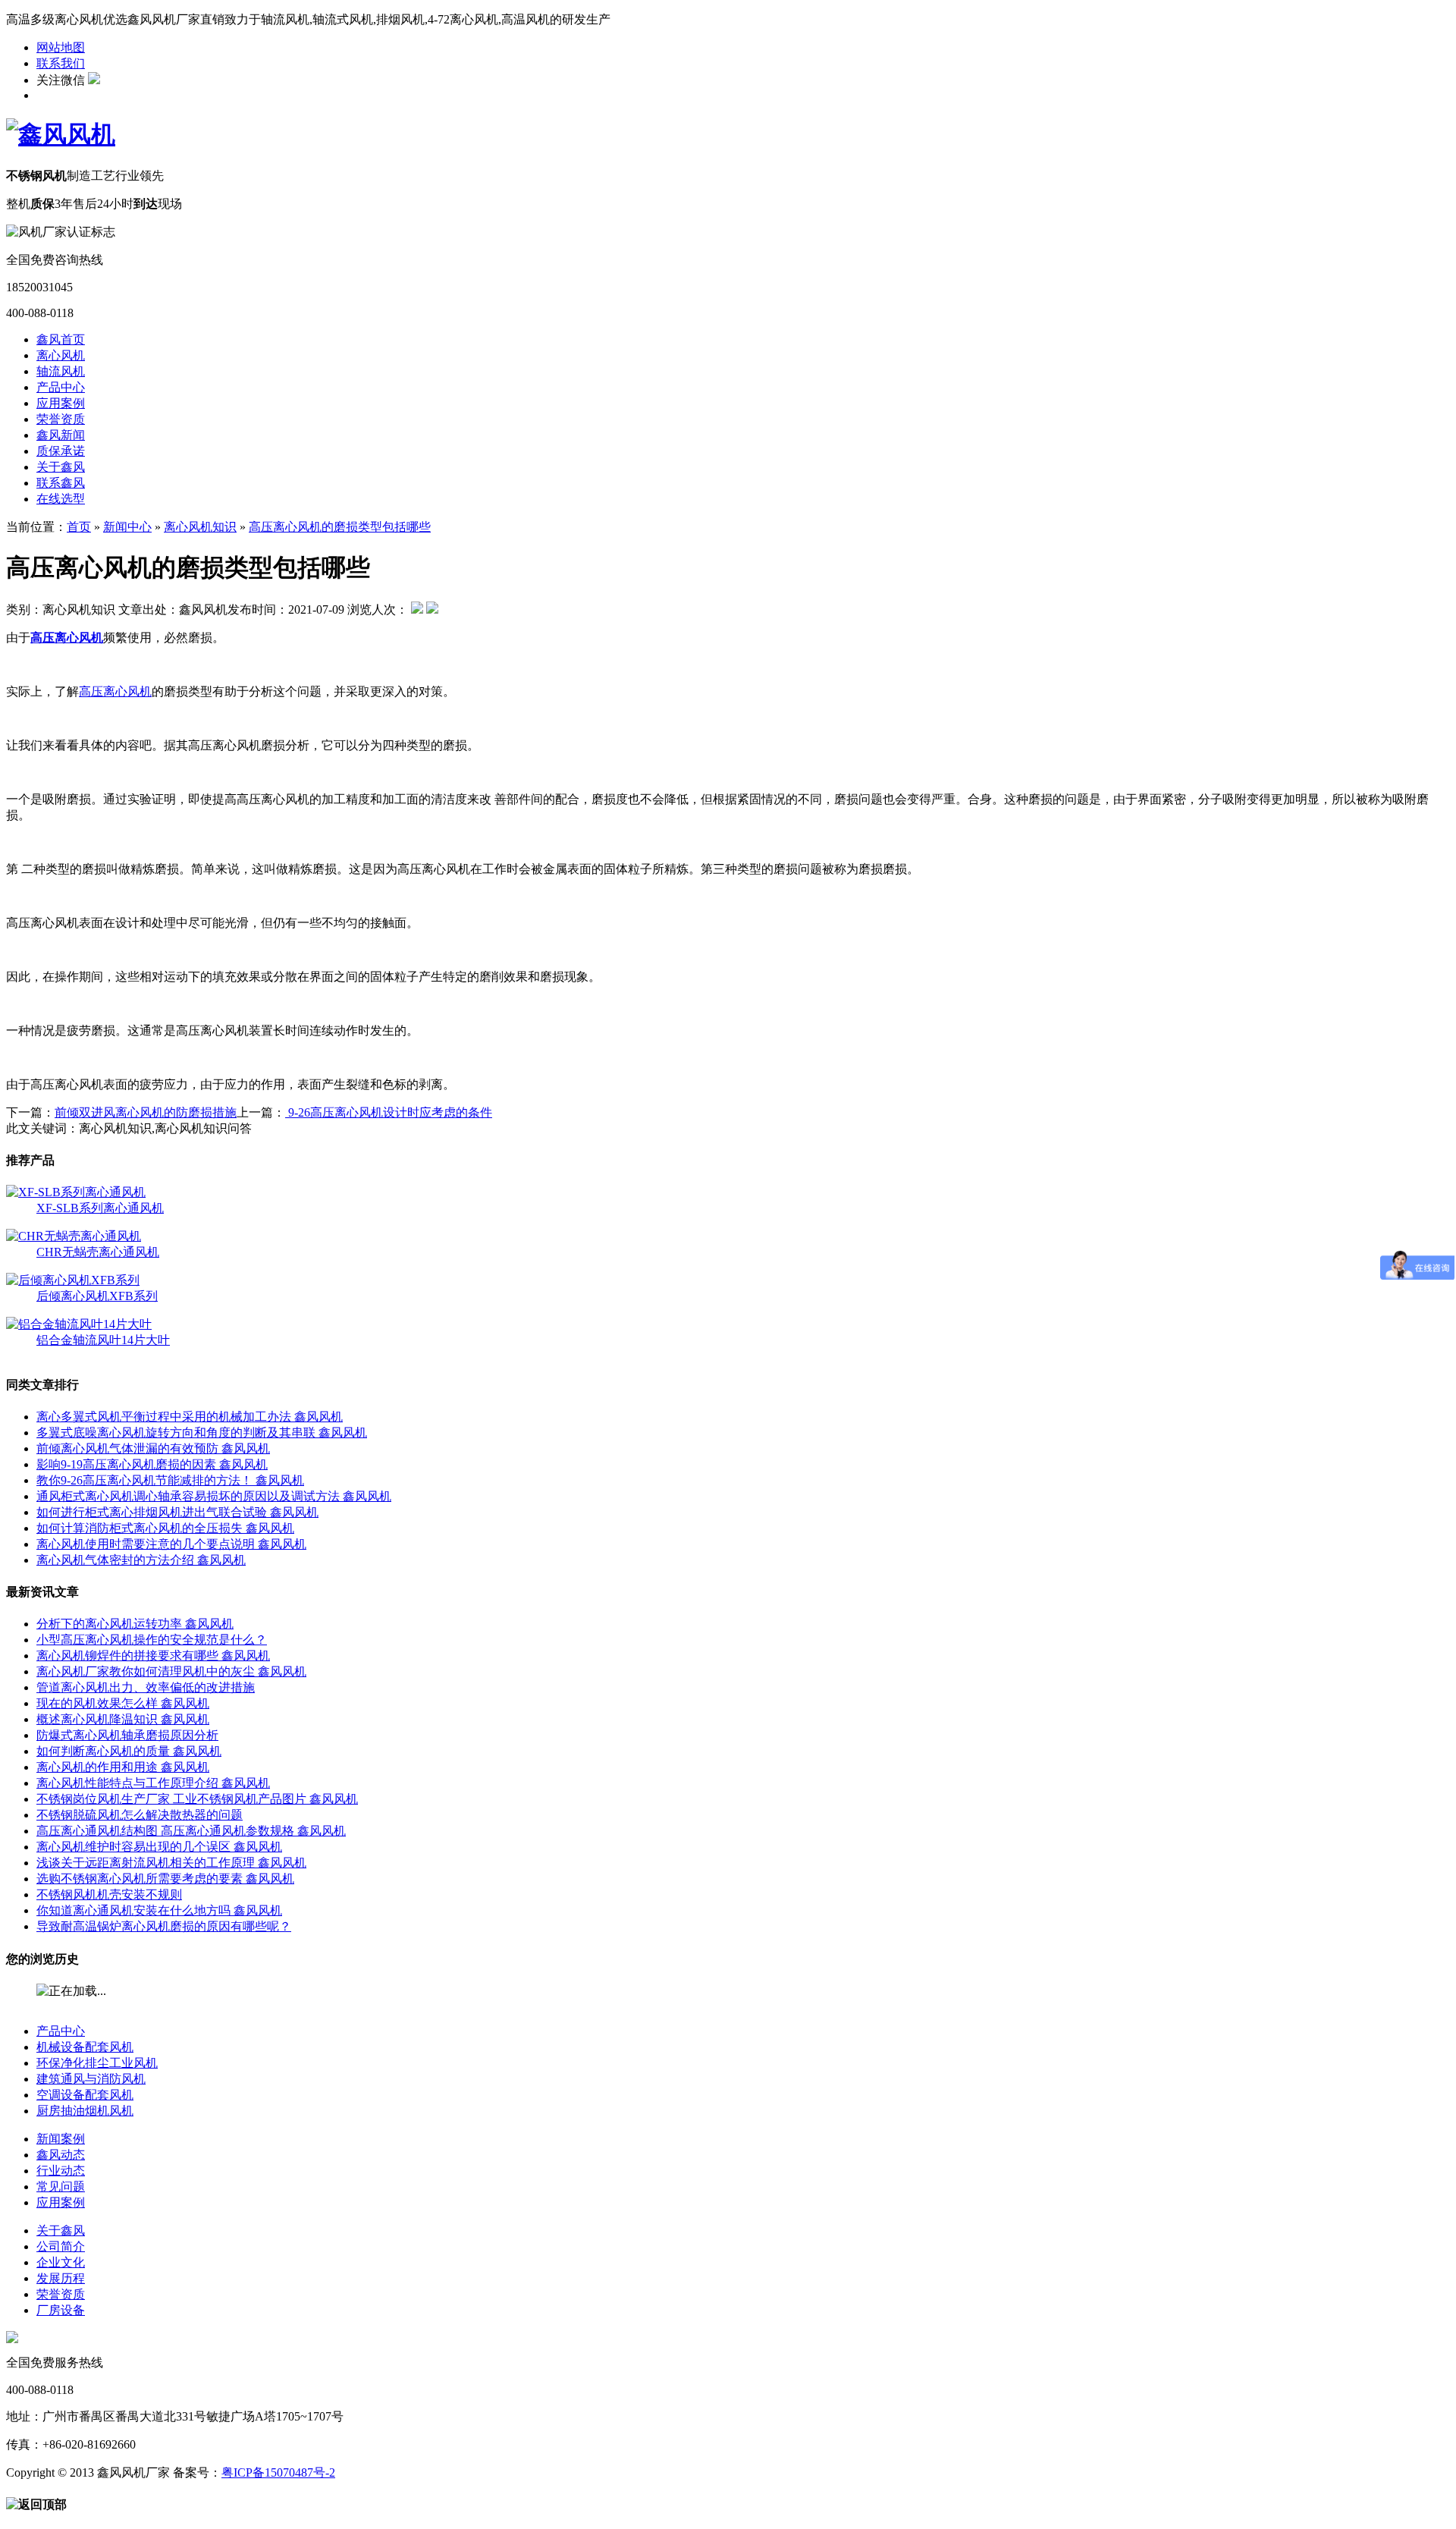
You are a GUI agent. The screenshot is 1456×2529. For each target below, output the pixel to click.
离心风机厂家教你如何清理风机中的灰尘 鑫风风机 (171, 1671)
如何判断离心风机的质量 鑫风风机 (129, 1751)
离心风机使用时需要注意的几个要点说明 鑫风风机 (171, 1544)
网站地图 (61, 47)
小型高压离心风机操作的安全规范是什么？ (152, 1640)
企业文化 (61, 2262)
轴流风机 (61, 371)
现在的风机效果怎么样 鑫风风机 (123, 1703)
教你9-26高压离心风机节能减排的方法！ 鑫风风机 (170, 1480)
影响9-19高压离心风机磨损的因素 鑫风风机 (152, 1464)
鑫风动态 (61, 2155)
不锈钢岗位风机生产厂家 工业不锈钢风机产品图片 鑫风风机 (197, 1799)
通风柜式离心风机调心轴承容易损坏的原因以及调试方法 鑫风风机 (214, 1496)
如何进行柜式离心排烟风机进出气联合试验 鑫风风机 (177, 1512)
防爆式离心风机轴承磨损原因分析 (127, 1735)
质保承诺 (61, 451)
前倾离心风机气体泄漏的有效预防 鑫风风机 (153, 1448)
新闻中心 (127, 527)
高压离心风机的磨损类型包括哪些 (340, 527)
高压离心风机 (115, 691)
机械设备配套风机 (85, 2047)
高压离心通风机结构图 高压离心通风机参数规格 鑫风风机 (191, 1831)
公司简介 (61, 2246)
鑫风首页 (61, 339)
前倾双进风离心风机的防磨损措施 (146, 1112)
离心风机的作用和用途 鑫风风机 (123, 1767)
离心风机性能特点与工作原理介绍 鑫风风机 (153, 1783)
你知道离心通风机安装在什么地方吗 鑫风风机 (159, 1910)
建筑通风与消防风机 (91, 2079)
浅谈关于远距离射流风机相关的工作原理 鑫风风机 (171, 1863)
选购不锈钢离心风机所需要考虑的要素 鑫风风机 (165, 1879)
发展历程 (61, 2278)
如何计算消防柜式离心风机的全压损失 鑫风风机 (165, 1528)
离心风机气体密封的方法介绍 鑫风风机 (141, 1560)
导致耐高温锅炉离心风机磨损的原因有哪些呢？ (164, 1926)
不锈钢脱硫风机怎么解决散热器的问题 (140, 1815)
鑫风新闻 (61, 435)
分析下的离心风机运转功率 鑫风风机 (135, 1624)
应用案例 (61, 403)
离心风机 (61, 355)
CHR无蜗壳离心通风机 (98, 1252)
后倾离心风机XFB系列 (97, 1296)
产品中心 (61, 387)
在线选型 (61, 499)
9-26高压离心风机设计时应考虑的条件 (389, 1112)
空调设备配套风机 (85, 2095)
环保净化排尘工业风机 (97, 2063)
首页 (79, 527)
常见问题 (61, 2187)
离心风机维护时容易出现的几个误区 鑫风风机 (159, 1847)
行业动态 (61, 2171)
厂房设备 (61, 2310)
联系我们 (61, 63)
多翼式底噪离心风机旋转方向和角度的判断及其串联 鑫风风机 (202, 1433)
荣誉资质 (61, 419)
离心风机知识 (200, 527)
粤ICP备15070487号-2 (278, 2472)
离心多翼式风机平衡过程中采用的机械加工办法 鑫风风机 (190, 1417)
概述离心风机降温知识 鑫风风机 (123, 1719)
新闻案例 (61, 2139)
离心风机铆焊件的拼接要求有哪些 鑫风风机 (153, 1656)
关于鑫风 (61, 467)
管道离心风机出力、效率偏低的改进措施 (146, 1687)
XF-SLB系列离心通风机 (100, 1208)
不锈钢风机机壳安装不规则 (109, 1894)
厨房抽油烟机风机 (85, 2111)
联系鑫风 (61, 483)
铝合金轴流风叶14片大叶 (103, 1340)
